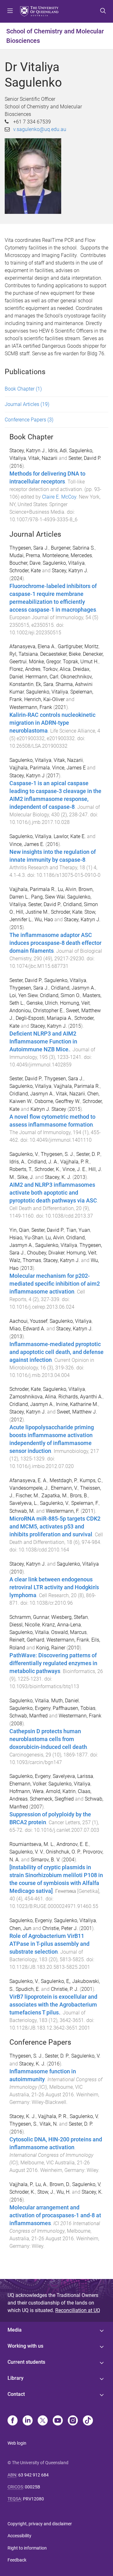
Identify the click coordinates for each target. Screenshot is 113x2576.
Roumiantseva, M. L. (32, 1844)
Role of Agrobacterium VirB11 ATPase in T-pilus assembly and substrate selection (49, 1944)
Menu (10, 11)
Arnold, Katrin (61, 1791)
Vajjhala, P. (21, 2184)
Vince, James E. (27, 844)
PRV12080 (33, 2499)
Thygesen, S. (23, 2124)
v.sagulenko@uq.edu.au (40, 129)
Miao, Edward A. (27, 1329)
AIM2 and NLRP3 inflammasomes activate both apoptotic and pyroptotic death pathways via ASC (53, 1193)
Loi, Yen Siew (24, 995)
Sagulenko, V (84, 2116)
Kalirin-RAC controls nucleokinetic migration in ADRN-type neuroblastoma (52, 723)
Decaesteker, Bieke (60, 654)
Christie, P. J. (65, 1989)
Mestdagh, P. (64, 1480)
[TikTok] (88, 2421)
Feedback (17, 2560)
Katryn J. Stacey (48, 1109)
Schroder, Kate (25, 571)
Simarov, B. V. (46, 1860)
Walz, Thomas (25, 1260)
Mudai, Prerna (25, 555)
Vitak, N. (49, 2124)
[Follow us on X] (43, 2421)
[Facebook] (13, 2421)
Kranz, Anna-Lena (62, 1625)
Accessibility (19, 2536)
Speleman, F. (85, 1503)
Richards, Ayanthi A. (81, 1397)
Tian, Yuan (78, 1230)
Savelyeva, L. (24, 1503)
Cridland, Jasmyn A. (73, 988)
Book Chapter (23, 389)
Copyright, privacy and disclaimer (40, 2524)
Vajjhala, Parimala (30, 768)
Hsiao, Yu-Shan (26, 1238)
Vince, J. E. (74, 1169)
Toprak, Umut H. (81, 662)
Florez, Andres (25, 669)
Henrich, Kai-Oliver (44, 699)
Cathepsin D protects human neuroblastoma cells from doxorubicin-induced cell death (48, 1739)
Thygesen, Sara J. (29, 548)
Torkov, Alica (57, 669)
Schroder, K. (47, 1169)
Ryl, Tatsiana (24, 654)
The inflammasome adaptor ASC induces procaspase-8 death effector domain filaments (55, 943)
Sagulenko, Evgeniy (31, 1920)
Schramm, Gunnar (29, 1617)
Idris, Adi (57, 451)
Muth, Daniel (65, 1701)
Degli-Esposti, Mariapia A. (44, 1018)
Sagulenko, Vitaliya (64, 563)
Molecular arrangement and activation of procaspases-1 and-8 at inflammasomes (55, 2215)
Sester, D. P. (88, 1154)
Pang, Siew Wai (48, 897)
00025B (32, 2487)
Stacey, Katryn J (27, 776)
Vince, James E (69, 768)
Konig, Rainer (51, 1648)
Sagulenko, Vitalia (29, 1632)
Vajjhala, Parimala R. (32, 889)
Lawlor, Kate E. (70, 836)
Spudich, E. (28, 1989)
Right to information (27, 2548)
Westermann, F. (63, 1511)
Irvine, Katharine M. (77, 1404)
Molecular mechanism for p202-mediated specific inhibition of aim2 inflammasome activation (55, 1284)
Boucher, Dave (25, 563)
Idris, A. (17, 1162)
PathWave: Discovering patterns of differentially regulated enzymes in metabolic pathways (53, 1663)
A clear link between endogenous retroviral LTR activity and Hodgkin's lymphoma (54, 1587)
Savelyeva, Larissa (73, 1776)
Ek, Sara (45, 684)
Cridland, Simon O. (60, 995)
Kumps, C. (91, 1480)
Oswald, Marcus (69, 1632)
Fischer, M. (27, 1496)
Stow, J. (46, 2192)
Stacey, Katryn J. (28, 451)
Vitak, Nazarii (43, 458)
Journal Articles (27, 404)
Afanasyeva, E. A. (28, 1480)
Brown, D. (60, 2184)
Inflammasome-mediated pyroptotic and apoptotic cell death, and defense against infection (56, 1352)
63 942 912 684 (33, 2475)
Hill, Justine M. (32, 912)
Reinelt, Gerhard (27, 1640)
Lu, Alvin (67, 889)
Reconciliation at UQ (78, 2310)
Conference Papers (29, 420)
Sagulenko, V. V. (27, 1852)
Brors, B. (79, 1496)
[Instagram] (73, 2421)
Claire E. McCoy (59, 497)
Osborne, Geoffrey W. (57, 1101)
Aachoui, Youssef (28, 1321)
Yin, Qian (19, 1230)
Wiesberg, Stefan (70, 1617)
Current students (26, 2362)
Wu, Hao (44, 920)
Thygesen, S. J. (57, 1154)
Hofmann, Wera (27, 1791)
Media (15, 2330)
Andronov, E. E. (73, 1844)
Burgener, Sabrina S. (73, 548)
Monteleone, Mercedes (67, 555)
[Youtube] (58, 2421)
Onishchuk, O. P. (63, 1852)
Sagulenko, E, (55, 1981)
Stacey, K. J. (58, 1177)
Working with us (25, 2346)
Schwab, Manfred (29, 1716)
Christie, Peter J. (60, 1928)
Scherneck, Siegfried (52, 1799)
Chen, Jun (20, 1928)
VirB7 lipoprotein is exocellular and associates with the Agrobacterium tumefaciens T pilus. (53, 2005)
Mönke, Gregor (45, 662)
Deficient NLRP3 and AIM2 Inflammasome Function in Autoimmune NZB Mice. (43, 1042)
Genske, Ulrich (42, 1003)
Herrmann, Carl (42, 677)
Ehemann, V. (64, 1488)
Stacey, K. (92, 2192)
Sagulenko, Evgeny (30, 1708)
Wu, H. (64, 2192)
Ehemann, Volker (28, 1784)
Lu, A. (41, 2184)
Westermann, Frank (31, 707)
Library (16, 2378)
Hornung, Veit (75, 1003)
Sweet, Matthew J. (77, 1412)
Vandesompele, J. (29, 1488)
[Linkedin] (28, 2421)
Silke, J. (26, 1177)
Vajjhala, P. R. (75, 1162)
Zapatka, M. (55, 1496)
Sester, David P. (85, 458)
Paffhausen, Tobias (74, 1708)
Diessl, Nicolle (25, 1625)
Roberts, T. (21, 1169)
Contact (16, 2394)
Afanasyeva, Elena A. (32, 646)
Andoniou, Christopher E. (37, 1011)
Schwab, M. (22, 1511)
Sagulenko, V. (24, 1154)
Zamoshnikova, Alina (33, 1397)
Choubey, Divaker (46, 1253)
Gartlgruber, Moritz (78, 646)
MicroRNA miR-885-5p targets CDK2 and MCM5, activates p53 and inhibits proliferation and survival (55, 1527)
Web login (17, 2443)
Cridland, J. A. (43, 1162)
